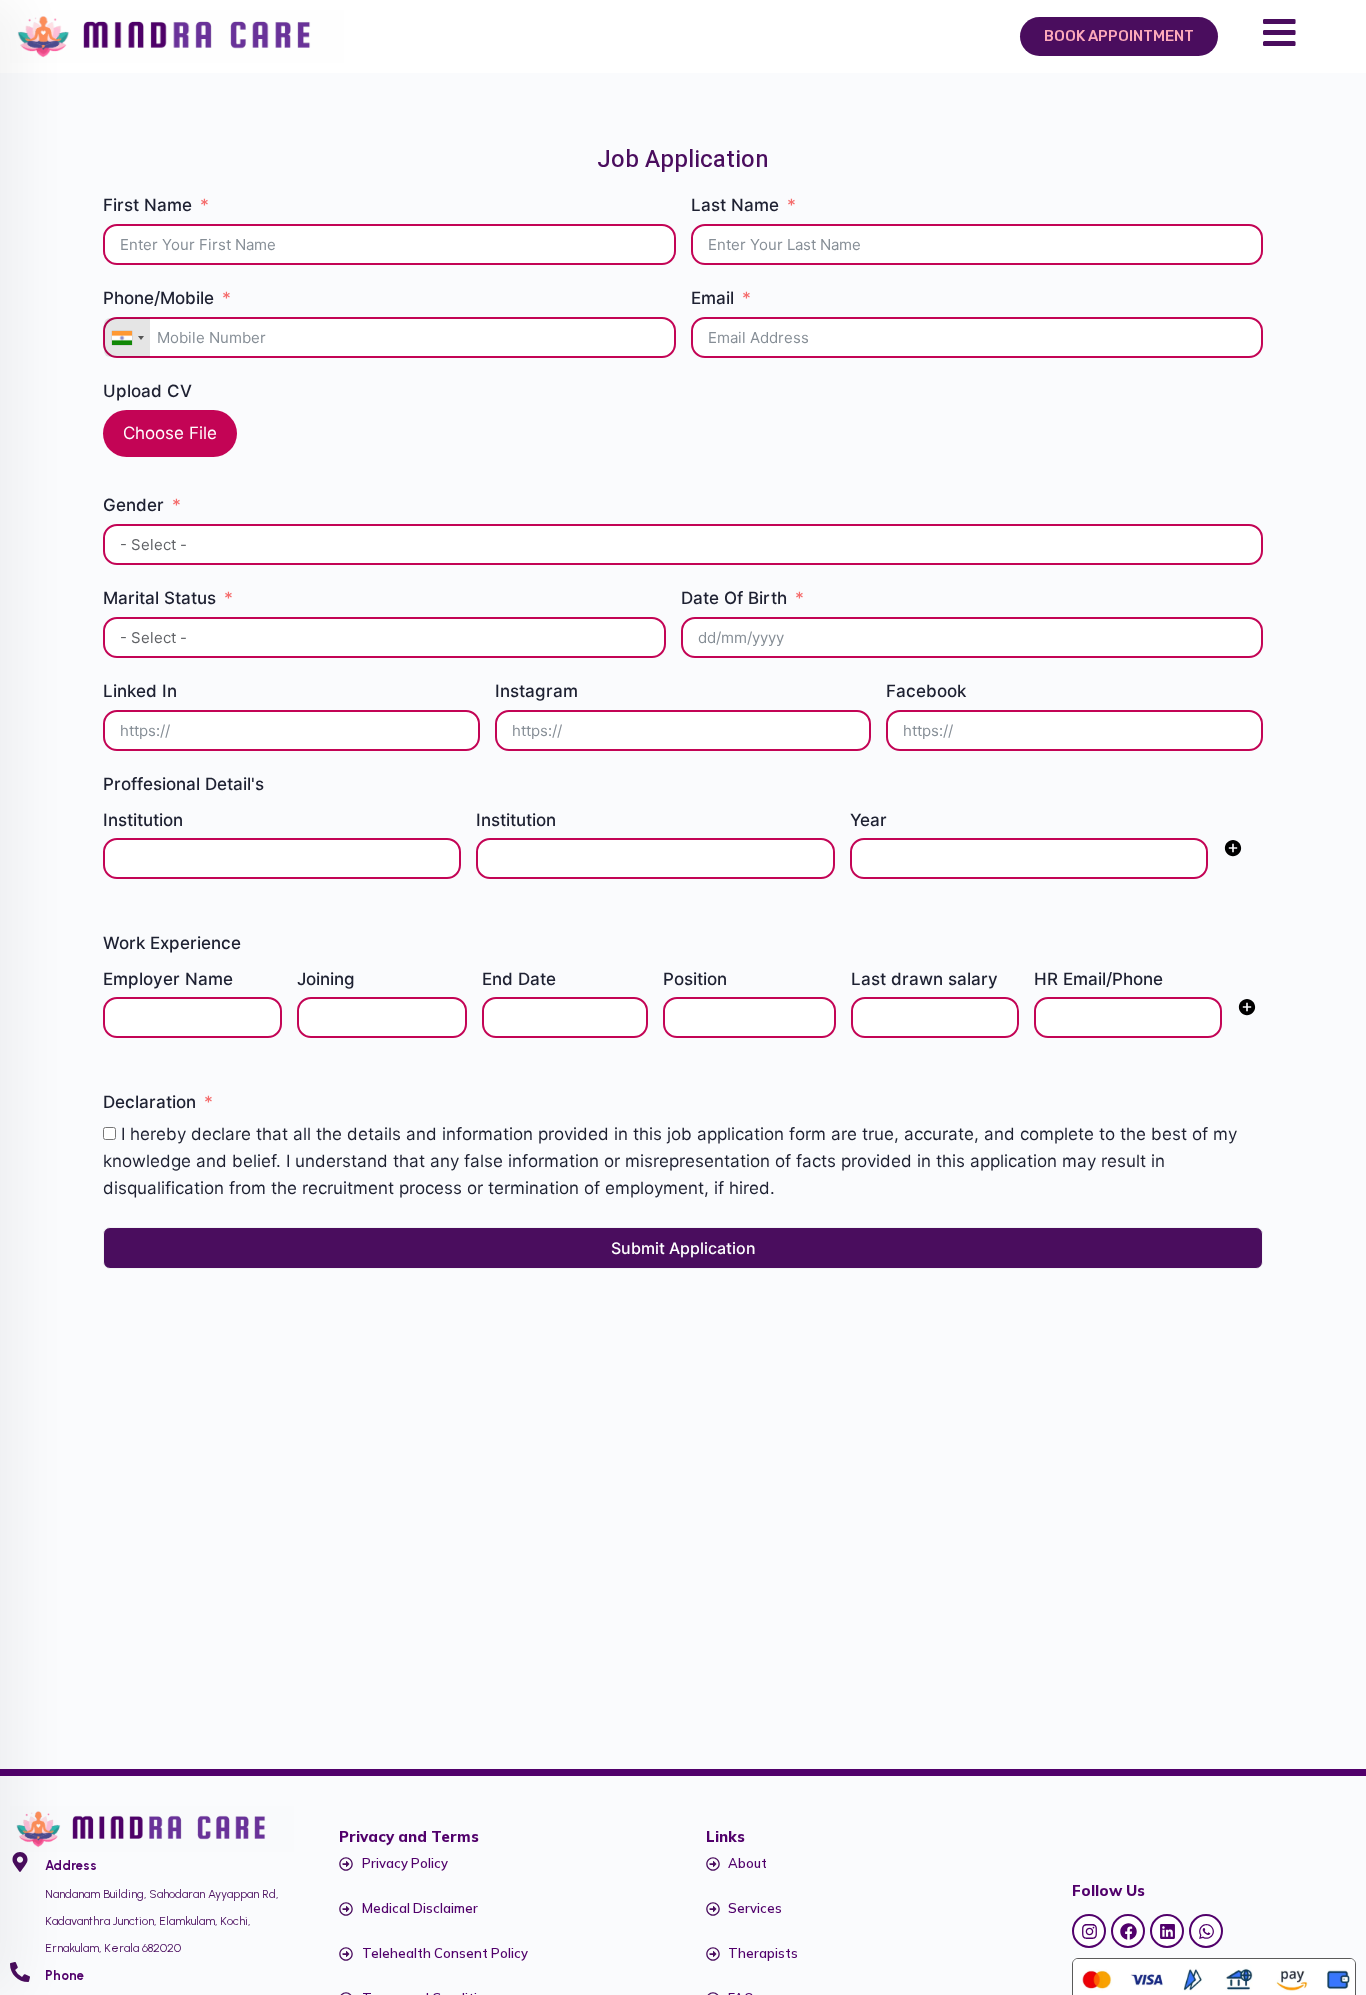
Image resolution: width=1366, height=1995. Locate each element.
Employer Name (168, 979)
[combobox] (127, 337)
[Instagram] (1089, 1931)
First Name (147, 205)
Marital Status (159, 598)
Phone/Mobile (158, 298)
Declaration (149, 1102)
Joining (326, 979)
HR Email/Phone (1098, 979)
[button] (1233, 852)
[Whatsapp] (1206, 1931)
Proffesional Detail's (183, 784)
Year (868, 820)
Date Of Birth (734, 598)
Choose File (170, 433)
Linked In (140, 691)
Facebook (926, 691)
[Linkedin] (1167, 1931)
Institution (143, 820)
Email (712, 298)
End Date (519, 979)
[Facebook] (1128, 1931)
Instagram (536, 691)
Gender (133, 505)
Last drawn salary (924, 979)
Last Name (735, 205)
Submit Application (683, 1248)
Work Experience (172, 943)
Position (695, 979)
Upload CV (147, 391)
